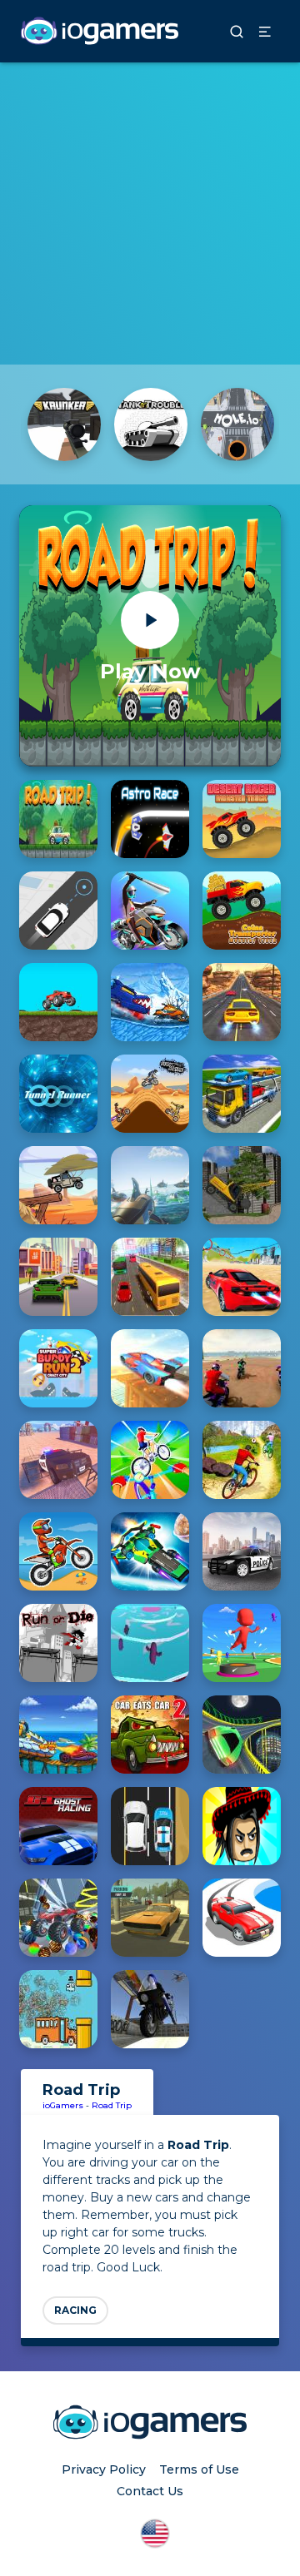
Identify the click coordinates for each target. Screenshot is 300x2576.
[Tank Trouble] (151, 424)
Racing (75, 2310)
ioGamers (63, 2105)
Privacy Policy (104, 2469)
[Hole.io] (237, 424)
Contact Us (150, 2491)
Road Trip (112, 2105)
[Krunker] (64, 424)
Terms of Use (199, 2469)
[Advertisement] (150, 212)
